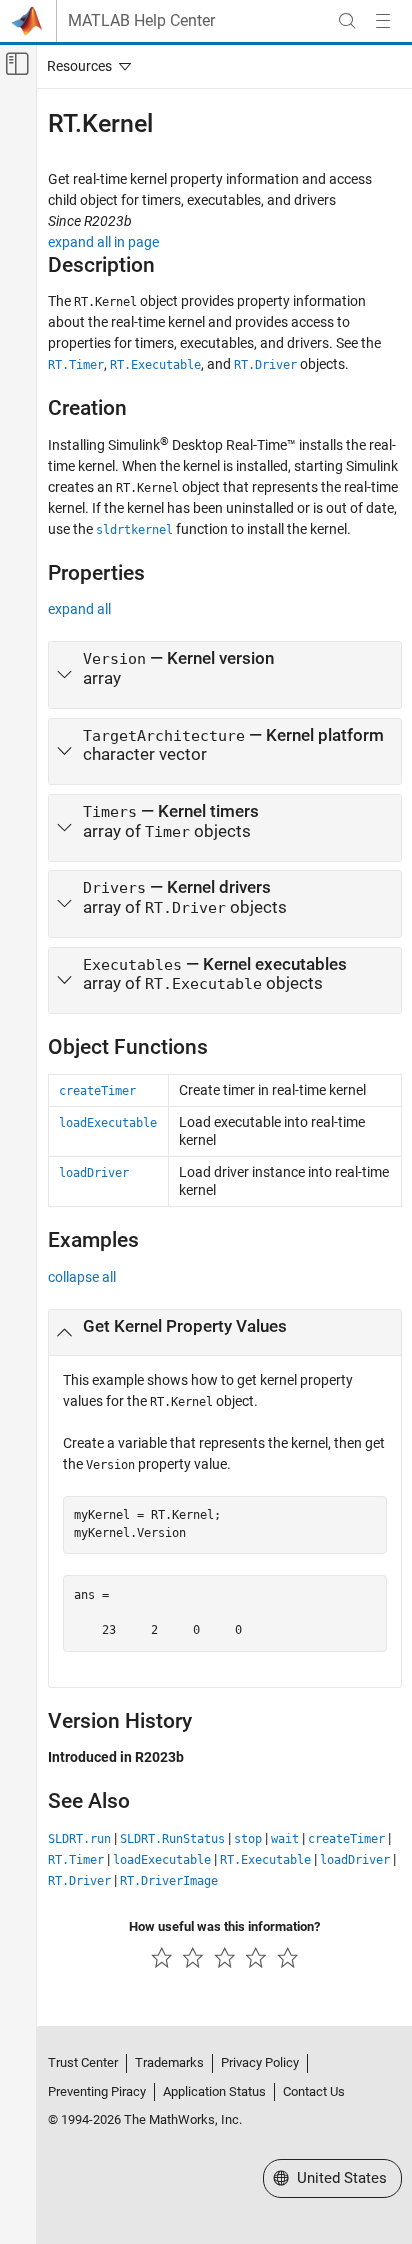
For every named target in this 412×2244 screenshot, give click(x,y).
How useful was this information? (224, 1926)
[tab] (225, 675)
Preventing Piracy (97, 2091)
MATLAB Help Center (141, 21)
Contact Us (314, 2091)
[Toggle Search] (347, 21)
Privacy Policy (260, 2062)
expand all (79, 609)
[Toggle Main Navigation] (383, 21)
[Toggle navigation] (85, 66)
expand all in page (103, 242)
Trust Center (83, 2062)
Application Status (214, 2091)
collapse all (82, 1277)
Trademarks (169, 2062)
